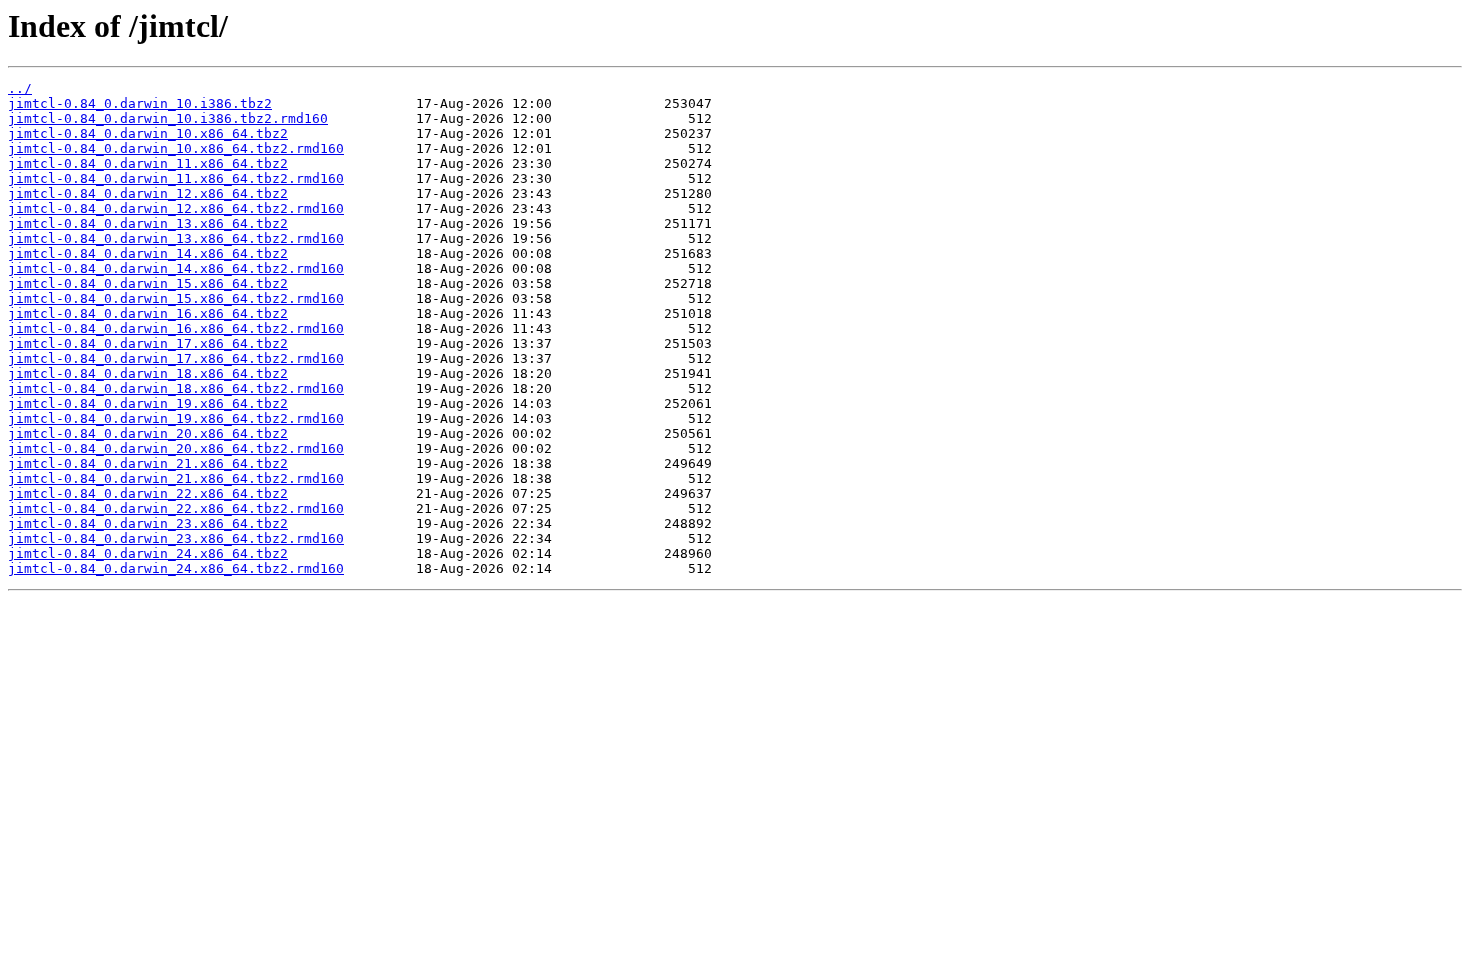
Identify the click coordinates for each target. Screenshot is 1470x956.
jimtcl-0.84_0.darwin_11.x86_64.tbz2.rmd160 (176, 178)
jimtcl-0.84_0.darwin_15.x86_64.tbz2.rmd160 (176, 298)
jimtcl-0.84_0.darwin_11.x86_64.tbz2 (148, 163)
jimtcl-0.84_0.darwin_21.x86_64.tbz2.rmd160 (176, 478)
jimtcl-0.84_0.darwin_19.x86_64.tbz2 (148, 403)
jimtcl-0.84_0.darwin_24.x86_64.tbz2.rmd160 (176, 568)
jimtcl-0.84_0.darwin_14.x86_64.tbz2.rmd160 (176, 268)
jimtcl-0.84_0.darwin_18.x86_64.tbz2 (148, 373)
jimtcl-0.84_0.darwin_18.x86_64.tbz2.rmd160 (176, 388)
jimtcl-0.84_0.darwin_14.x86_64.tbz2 (148, 253)
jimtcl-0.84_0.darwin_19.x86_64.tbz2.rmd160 (176, 418)
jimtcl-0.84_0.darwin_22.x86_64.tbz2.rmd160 (176, 508)
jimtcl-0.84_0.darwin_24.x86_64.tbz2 (148, 553)
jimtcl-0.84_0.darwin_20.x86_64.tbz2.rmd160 (176, 448)
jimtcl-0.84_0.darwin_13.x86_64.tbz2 (148, 223)
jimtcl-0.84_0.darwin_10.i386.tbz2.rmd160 (168, 118)
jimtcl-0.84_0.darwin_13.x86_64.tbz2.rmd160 (176, 238)
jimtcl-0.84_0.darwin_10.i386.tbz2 (140, 103)
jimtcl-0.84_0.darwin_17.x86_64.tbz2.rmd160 (176, 358)
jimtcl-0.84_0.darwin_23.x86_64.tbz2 (148, 523)
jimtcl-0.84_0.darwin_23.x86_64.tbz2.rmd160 (176, 538)
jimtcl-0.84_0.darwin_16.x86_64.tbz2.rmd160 (176, 328)
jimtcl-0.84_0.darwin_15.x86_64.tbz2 (148, 283)
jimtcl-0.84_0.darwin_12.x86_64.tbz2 (148, 193)
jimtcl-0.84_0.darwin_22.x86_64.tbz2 (148, 493)
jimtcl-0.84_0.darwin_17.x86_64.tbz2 (148, 343)
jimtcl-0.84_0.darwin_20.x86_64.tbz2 (148, 433)
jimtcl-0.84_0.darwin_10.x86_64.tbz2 (148, 133)
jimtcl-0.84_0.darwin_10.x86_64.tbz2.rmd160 (176, 148)
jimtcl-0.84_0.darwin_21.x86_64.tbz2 (148, 463)
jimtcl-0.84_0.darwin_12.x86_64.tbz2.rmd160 (176, 208)
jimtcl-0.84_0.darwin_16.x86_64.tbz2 (148, 313)
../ (20, 88)
